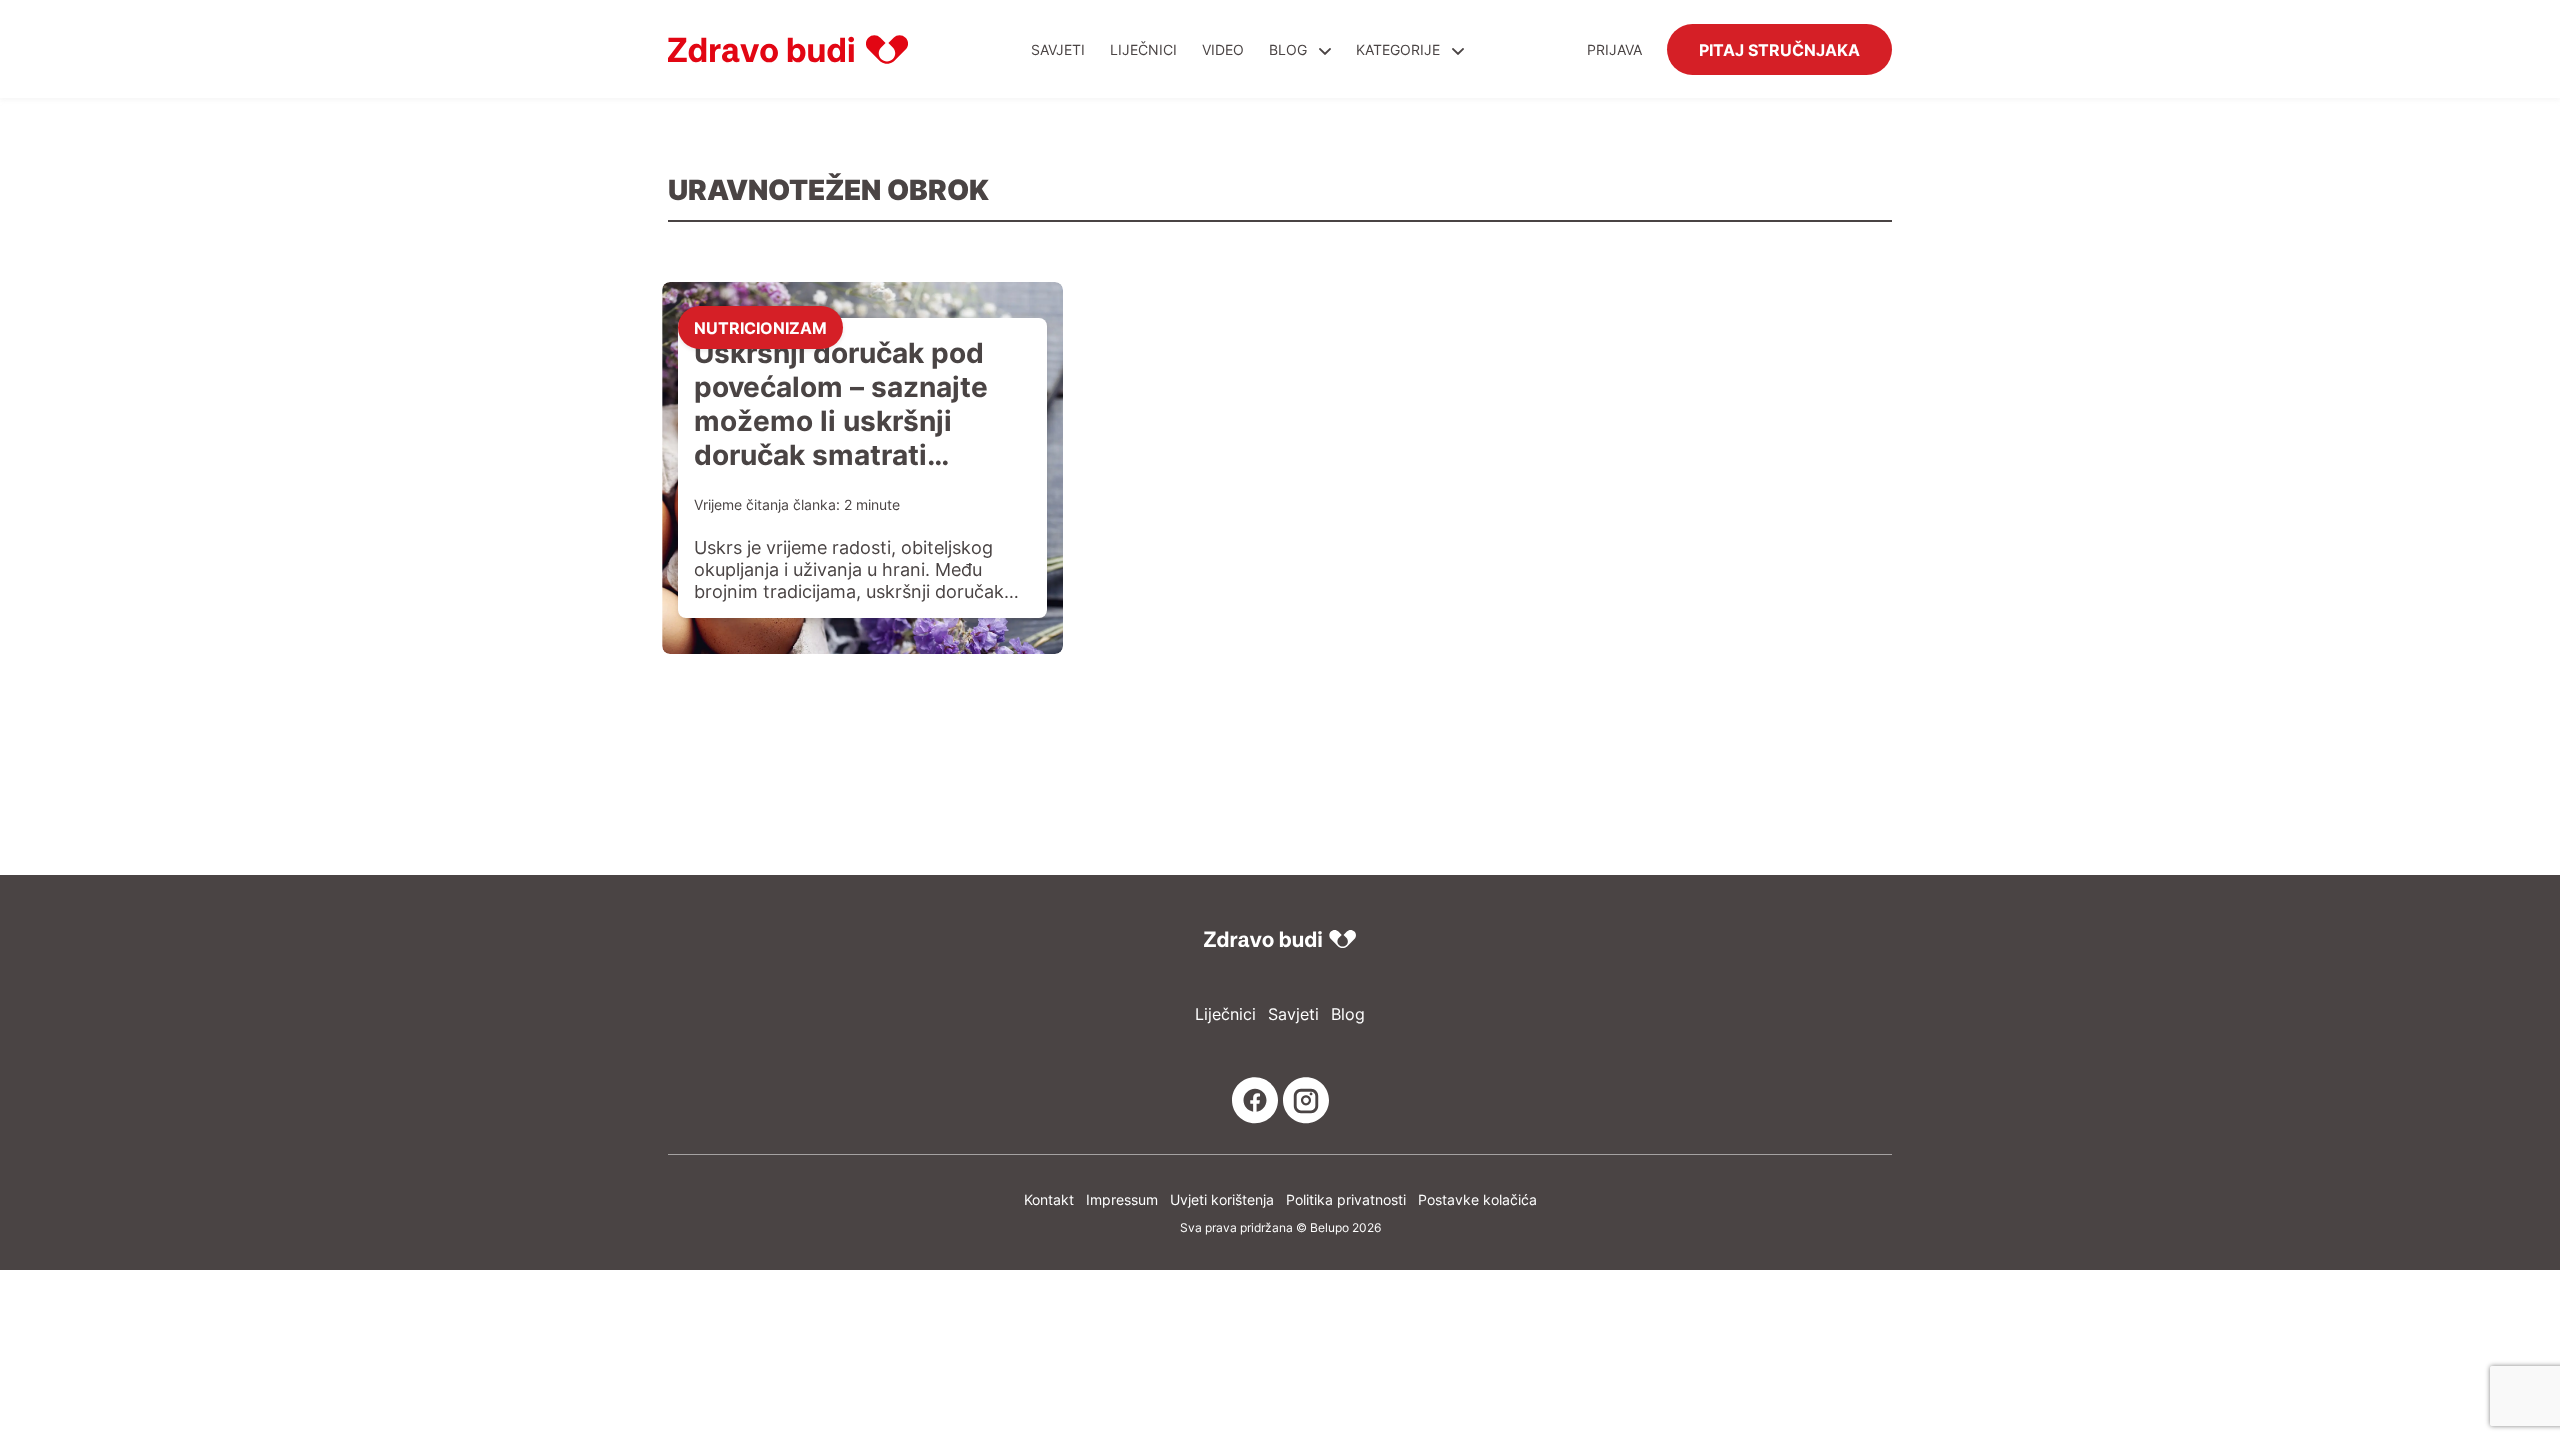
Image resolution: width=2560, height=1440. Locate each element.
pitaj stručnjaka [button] (1779, 49)
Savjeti (1058, 49)
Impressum (1122, 1199)
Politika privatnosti (1346, 1199)
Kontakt (1049, 1199)
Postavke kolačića (1477, 1199)
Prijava (1614, 49)
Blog (1288, 49)
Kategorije (1400, 49)
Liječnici (1143, 49)
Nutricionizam (760, 327)
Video (1223, 49)
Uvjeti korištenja (1222, 1199)
